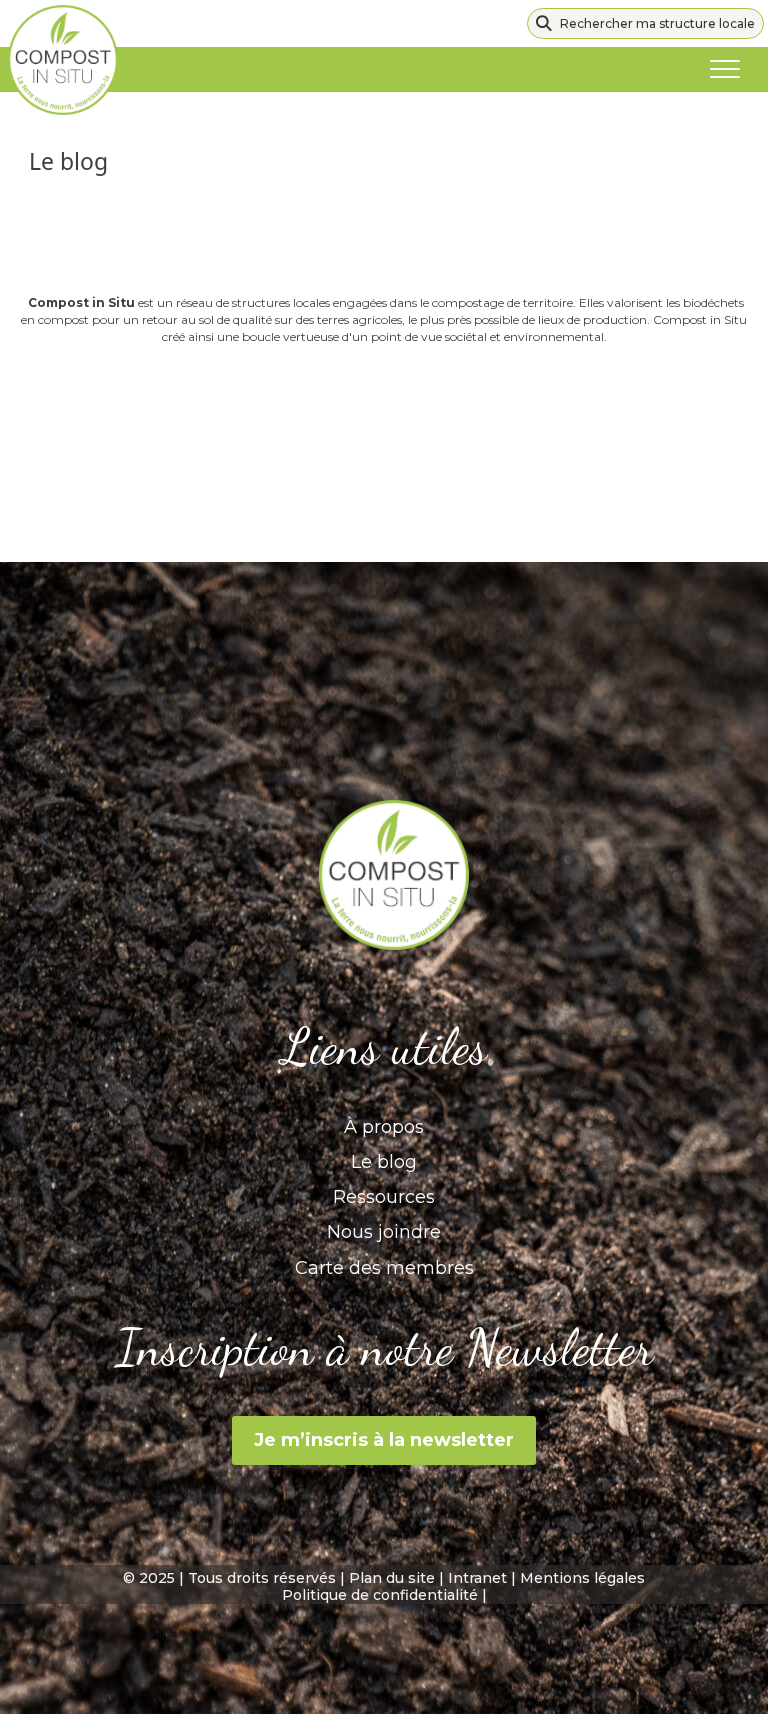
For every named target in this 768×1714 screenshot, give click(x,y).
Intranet (477, 1578)
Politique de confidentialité (380, 1595)
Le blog (384, 1162)
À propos (384, 1127)
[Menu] (725, 70)
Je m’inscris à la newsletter (384, 1440)
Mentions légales (582, 1578)
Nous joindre (384, 1232)
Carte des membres (384, 1268)
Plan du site (392, 1578)
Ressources (384, 1197)
